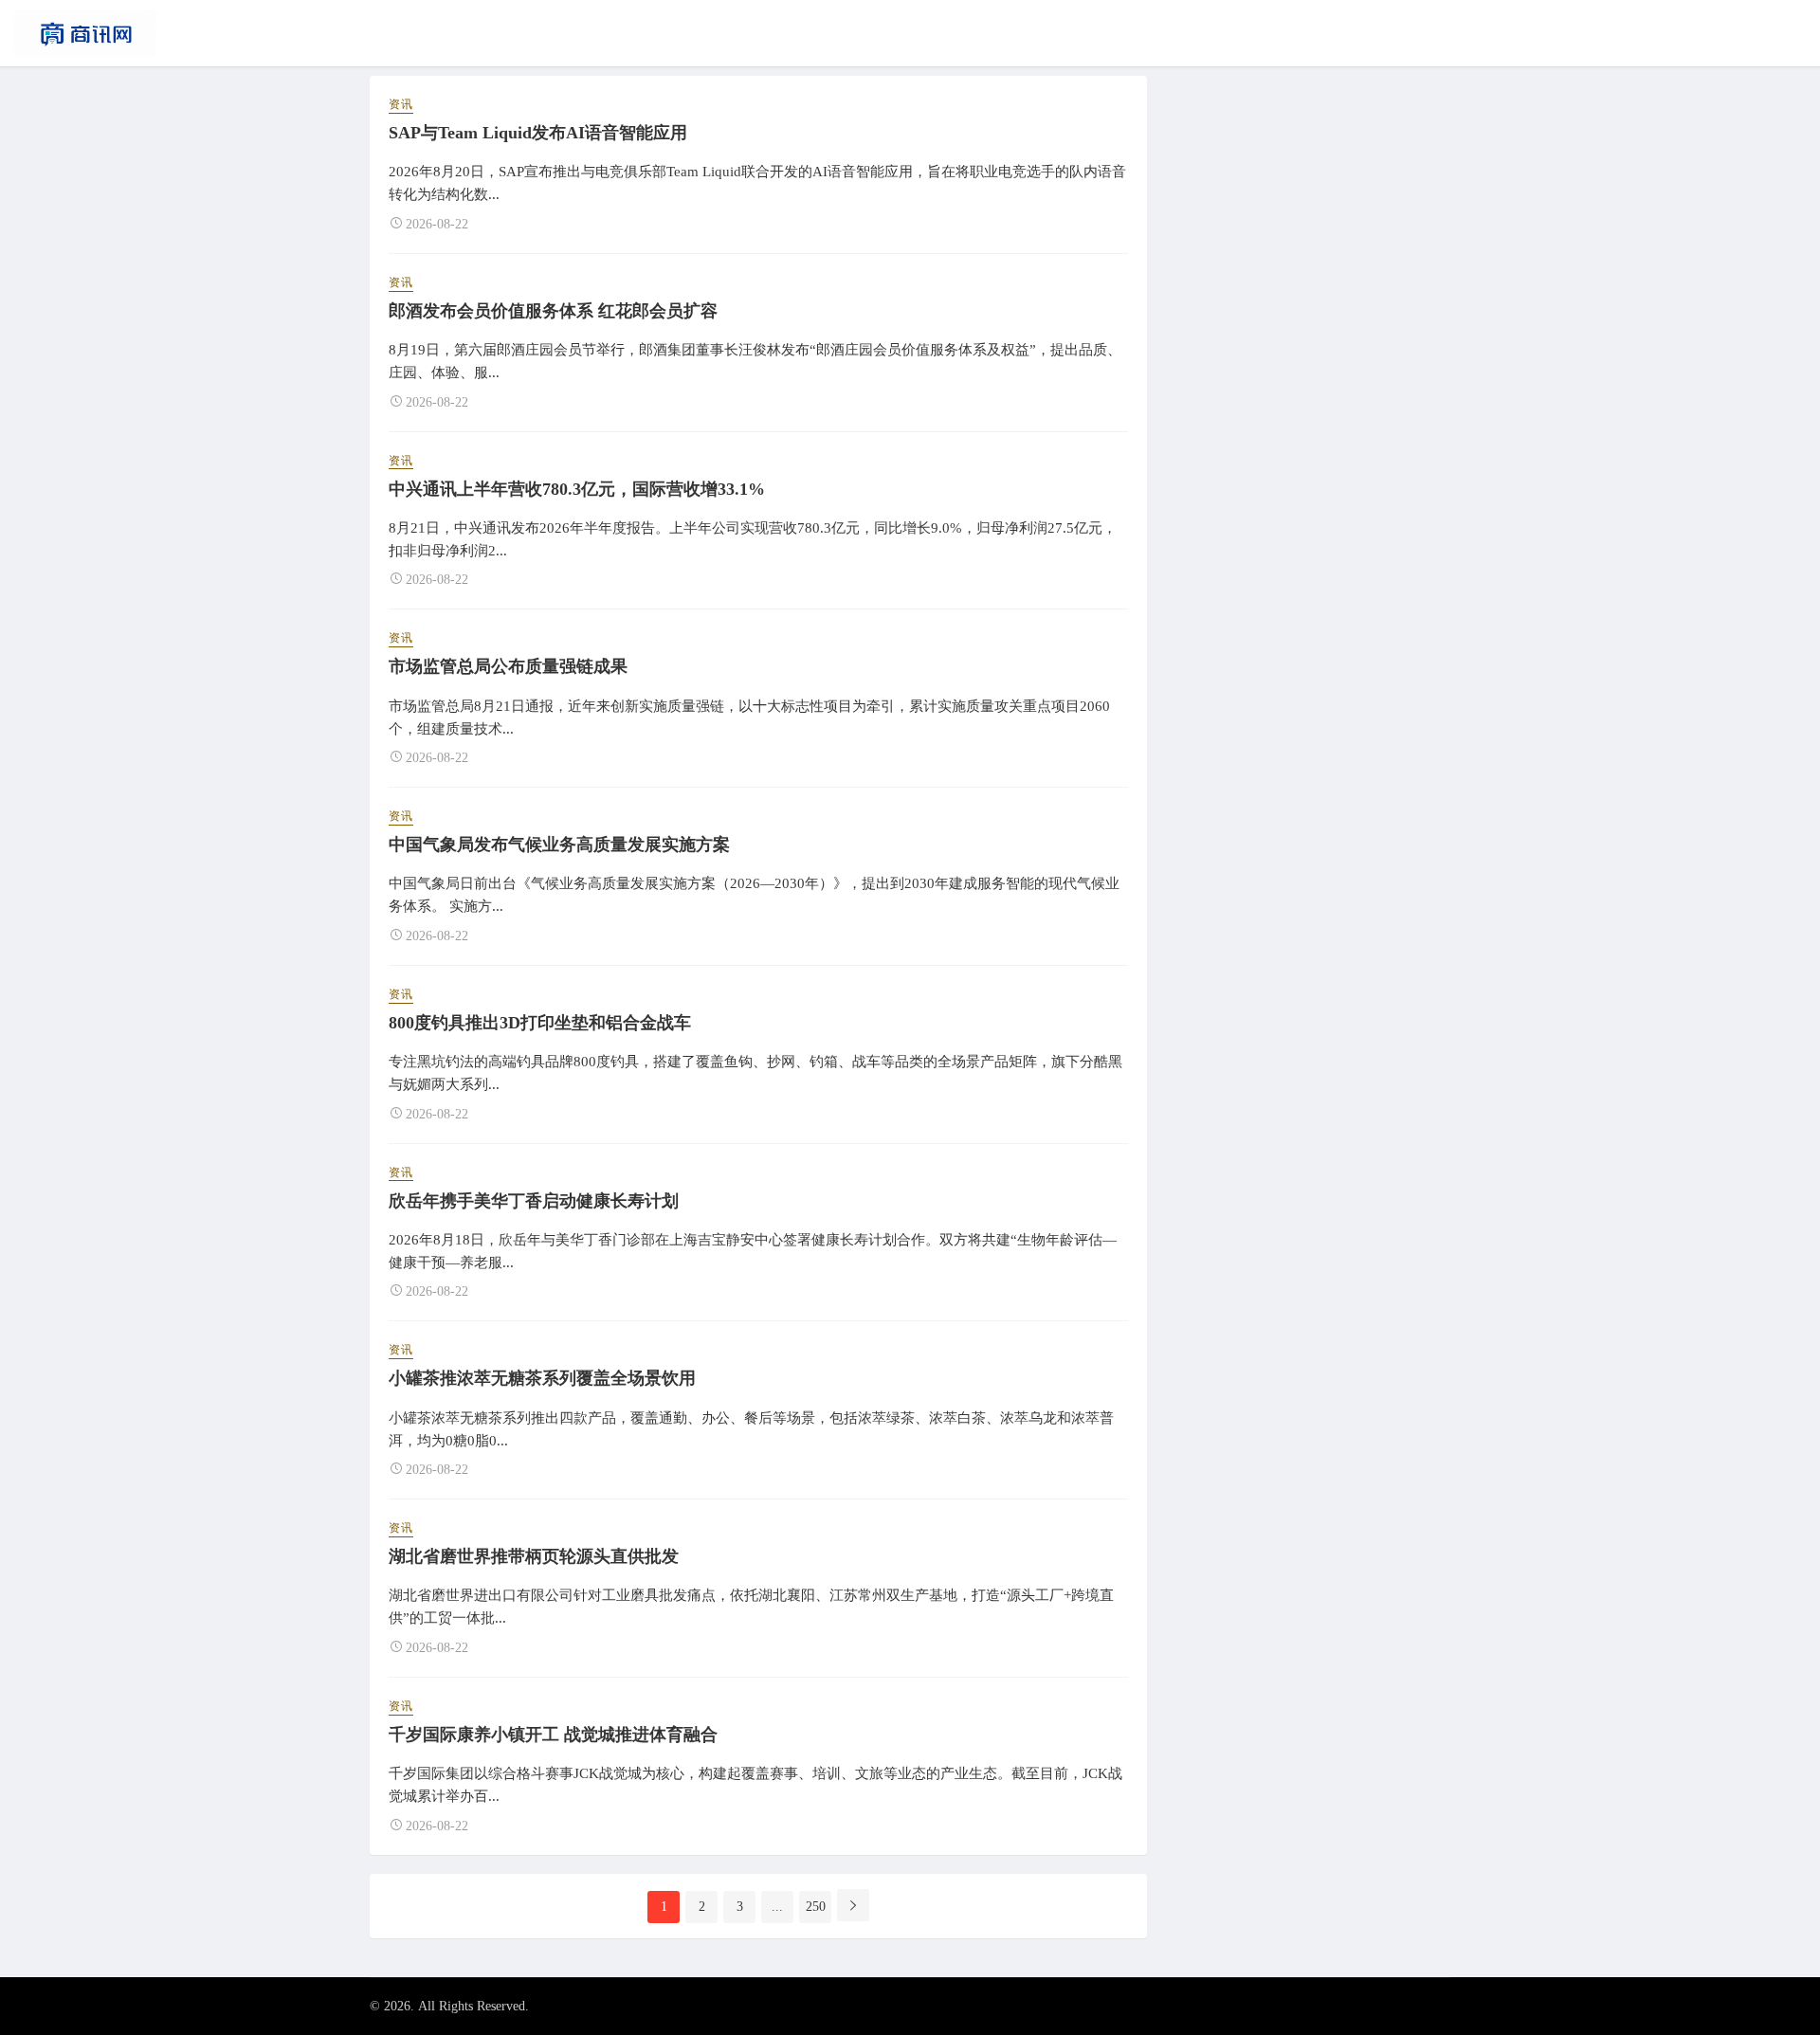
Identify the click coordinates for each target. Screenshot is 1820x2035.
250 (816, 1907)
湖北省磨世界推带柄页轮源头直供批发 (534, 1556)
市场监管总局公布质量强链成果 (508, 666)
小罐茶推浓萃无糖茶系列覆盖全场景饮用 (542, 1378)
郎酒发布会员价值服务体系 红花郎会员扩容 (553, 311)
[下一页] (853, 1905)
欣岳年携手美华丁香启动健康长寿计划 (534, 1201)
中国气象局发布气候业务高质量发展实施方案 (559, 845)
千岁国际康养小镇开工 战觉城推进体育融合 (553, 1735)
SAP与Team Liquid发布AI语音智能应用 (538, 133)
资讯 (401, 104)
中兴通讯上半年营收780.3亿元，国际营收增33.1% (577, 489)
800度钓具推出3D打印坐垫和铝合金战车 (540, 1023)
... (777, 1907)
